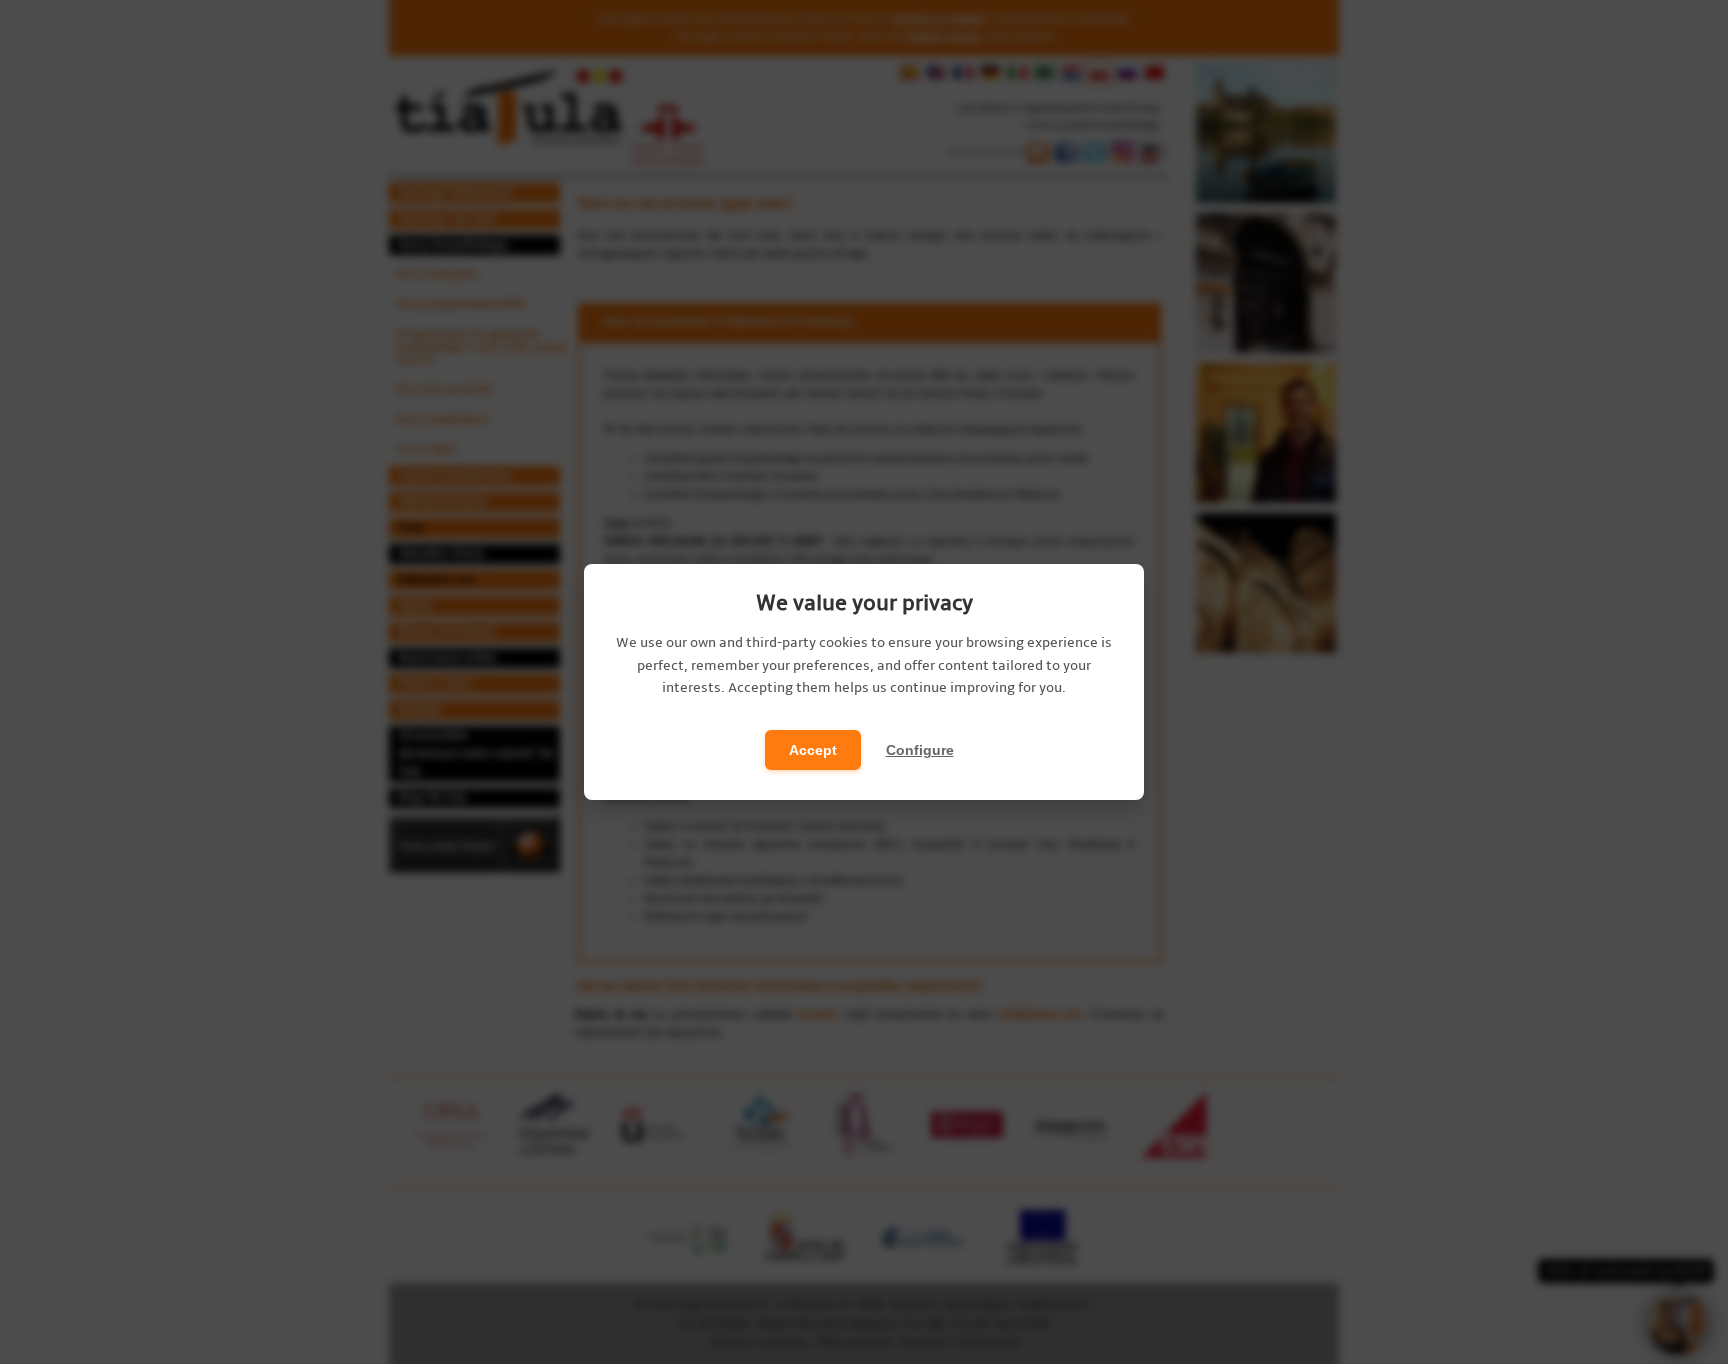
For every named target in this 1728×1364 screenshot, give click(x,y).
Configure (920, 750)
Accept (813, 750)
